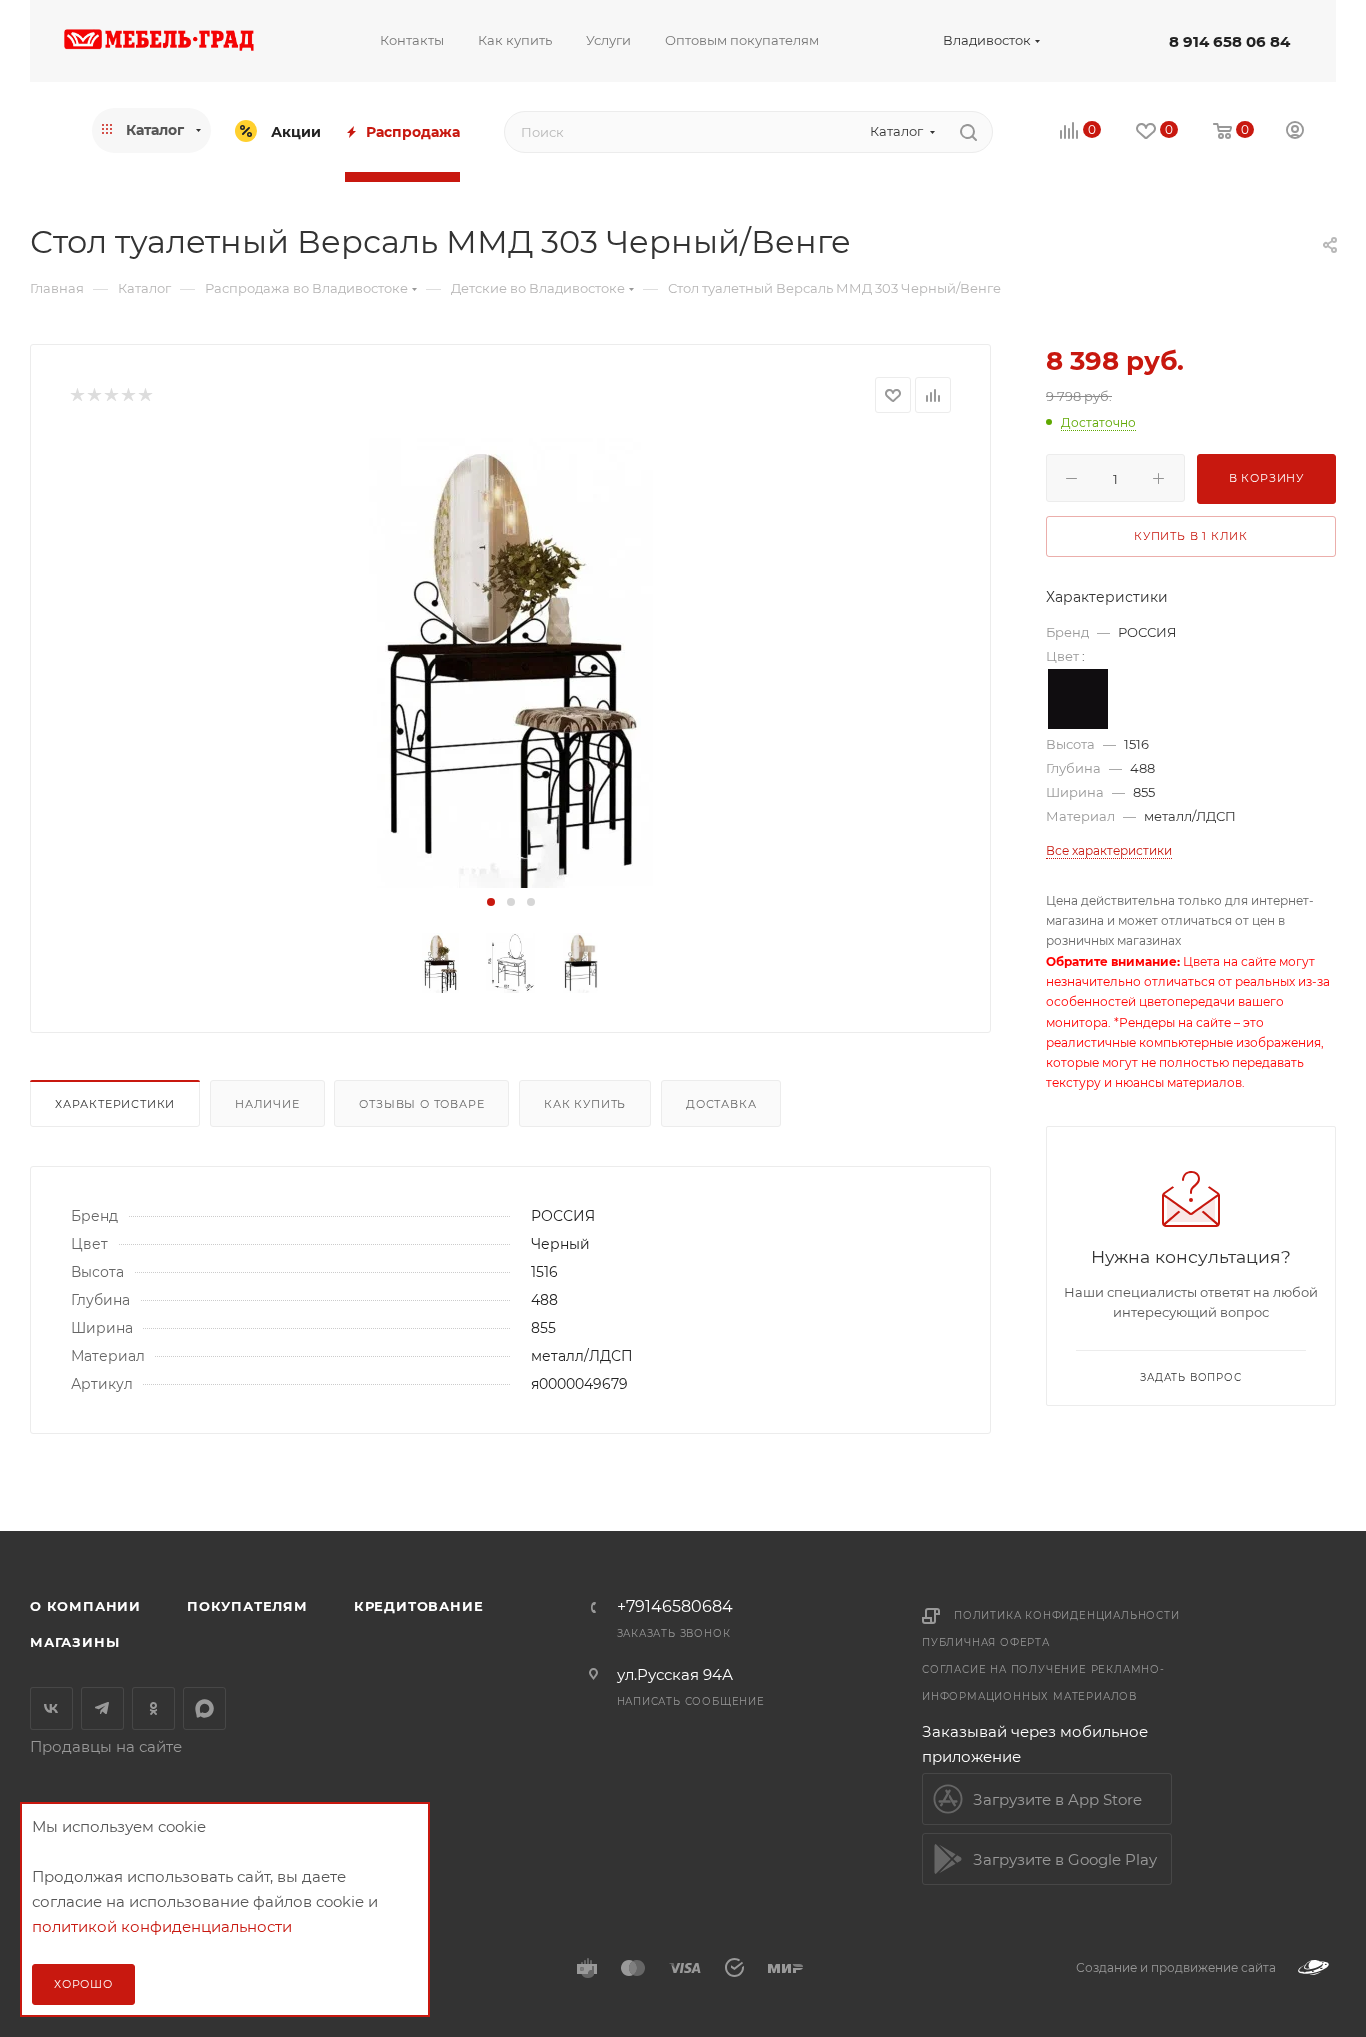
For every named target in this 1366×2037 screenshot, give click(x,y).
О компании (85, 1606)
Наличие (267, 1104)
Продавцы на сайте (106, 1746)
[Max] (204, 1708)
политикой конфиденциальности (162, 1926)
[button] (491, 902)
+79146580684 (675, 1607)
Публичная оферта (986, 1642)
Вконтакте (51, 1708)
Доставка (721, 1104)
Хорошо (83, 1984)
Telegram (102, 1708)
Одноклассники (153, 1708)
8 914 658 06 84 (1229, 41)
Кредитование (419, 1606)
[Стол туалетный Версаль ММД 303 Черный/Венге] (510, 663)
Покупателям (247, 1606)
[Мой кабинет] (1295, 132)
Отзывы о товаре (421, 1104)
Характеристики (115, 1104)
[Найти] (968, 132)
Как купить (585, 1104)
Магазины (74, 1642)
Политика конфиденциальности (1067, 1615)
